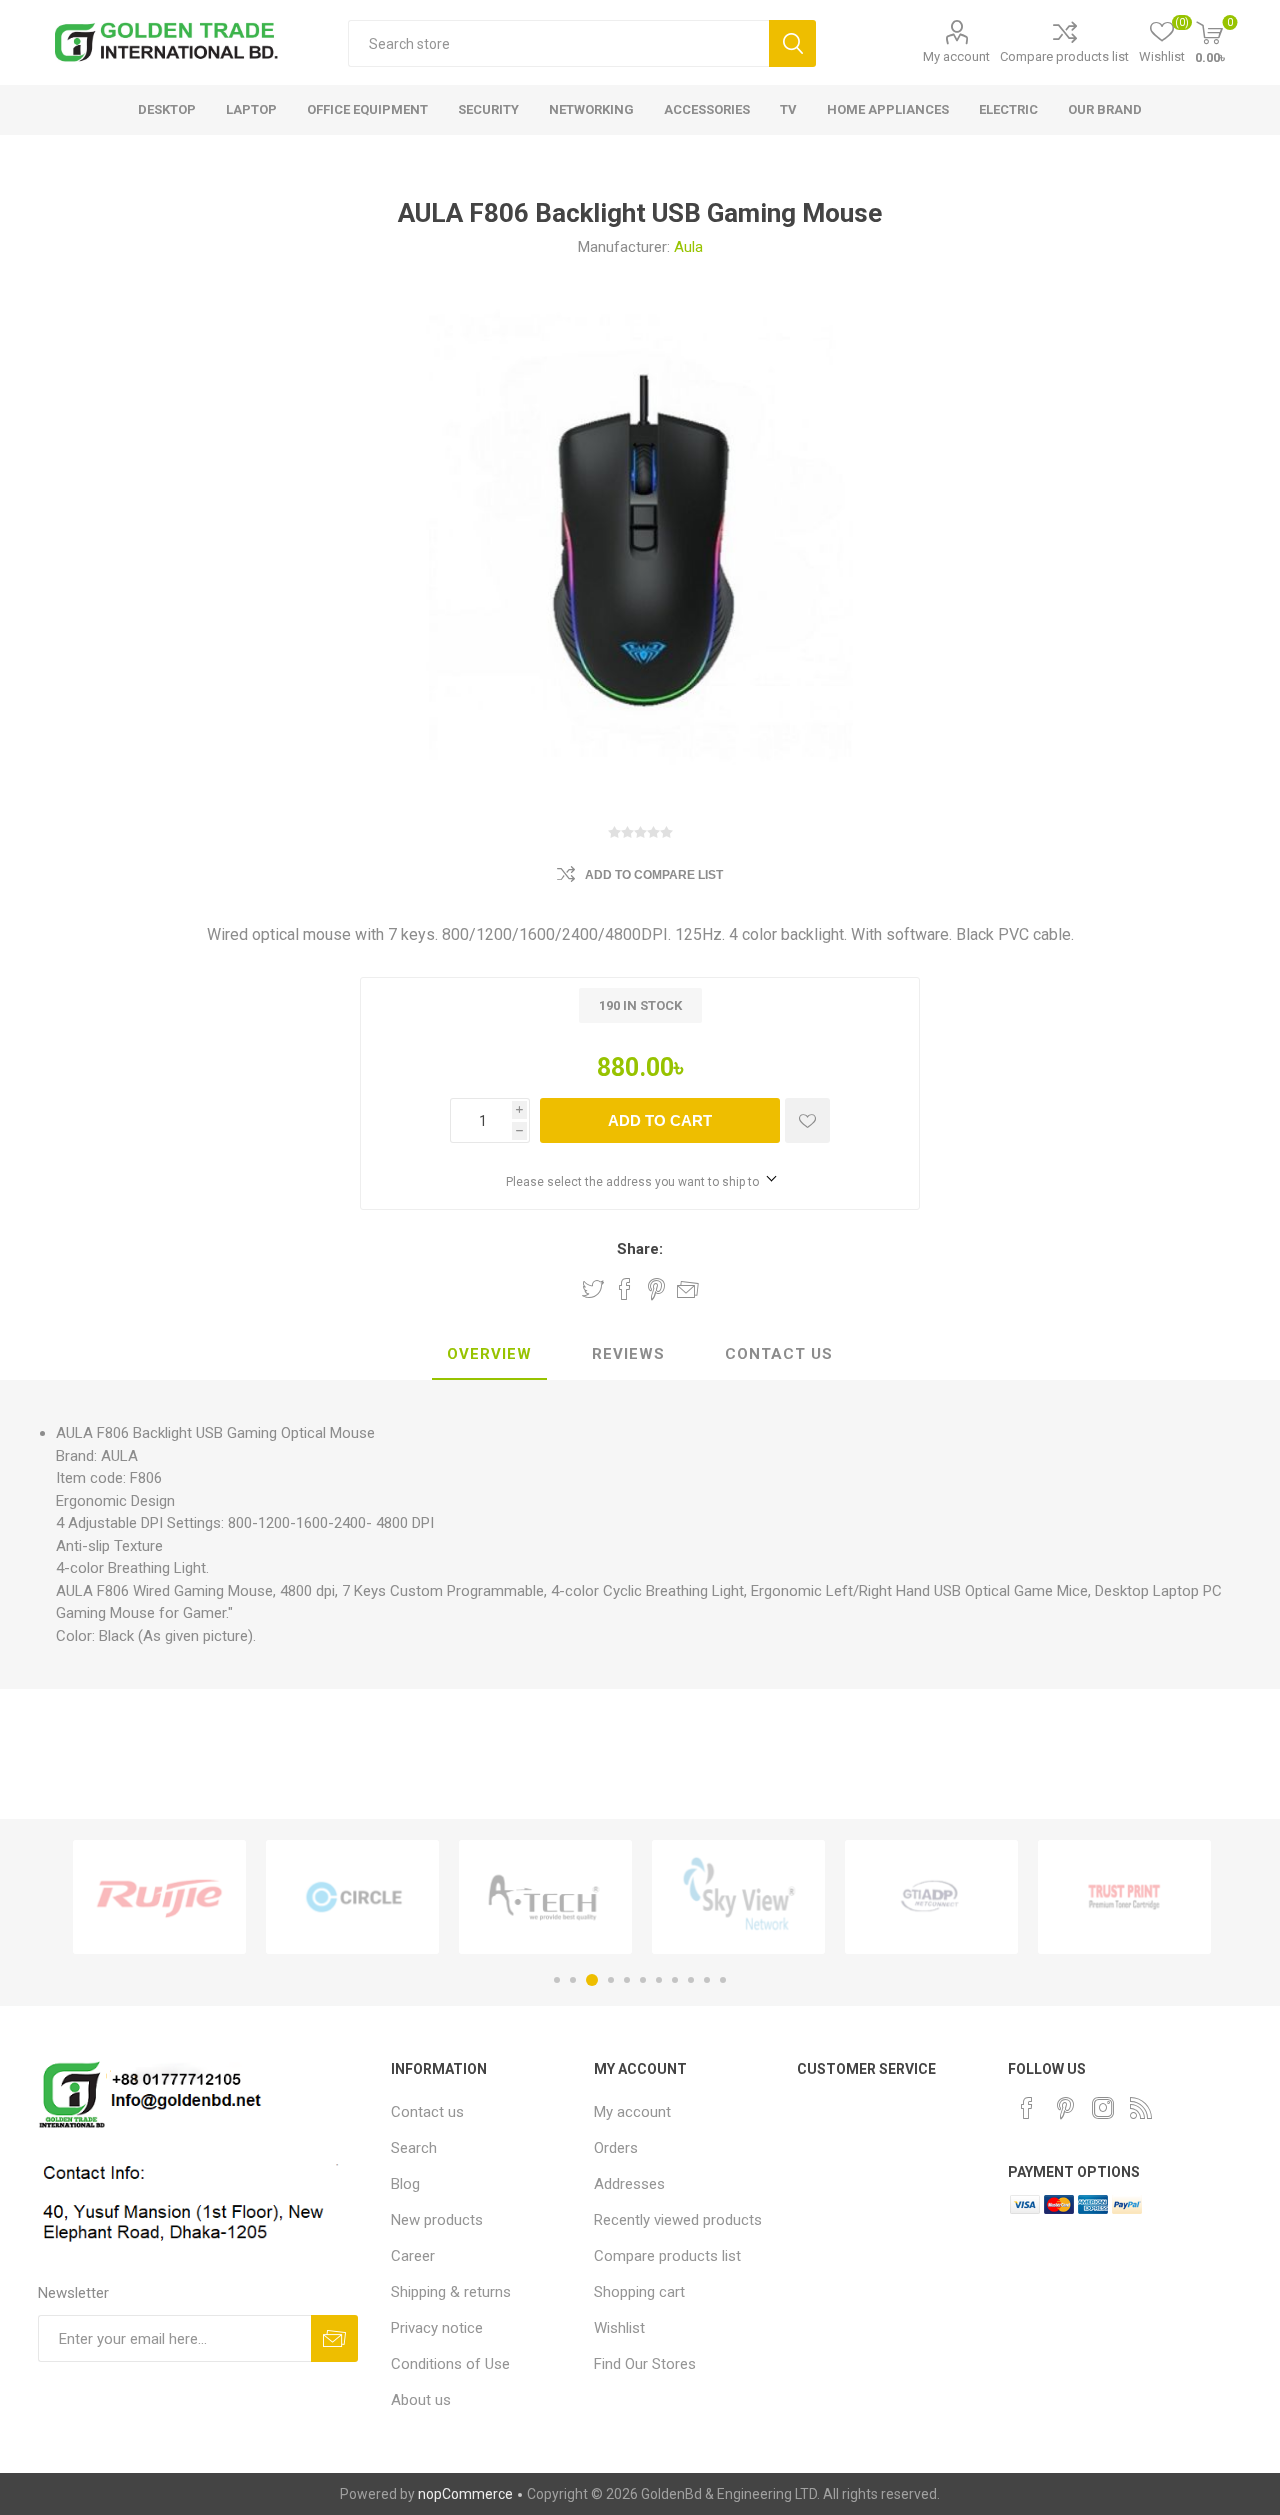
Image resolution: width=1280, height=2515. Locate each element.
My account (956, 56)
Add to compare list (654, 875)
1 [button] (557, 1980)
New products (437, 2220)
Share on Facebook (625, 1289)
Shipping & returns (451, 2292)
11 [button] (723, 1980)
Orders (616, 2148)
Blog (405, 2184)
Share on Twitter (593, 1289)
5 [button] (627, 1980)
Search (792, 43)
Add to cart (660, 1120)
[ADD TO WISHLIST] (807, 1120)
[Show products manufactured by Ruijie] (159, 1897)
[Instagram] (1103, 2108)
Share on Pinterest (656, 1289)
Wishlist (619, 2328)
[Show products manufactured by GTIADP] (931, 1897)
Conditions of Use (450, 2364)
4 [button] (611, 1980)
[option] (159, 1897)
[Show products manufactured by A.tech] (545, 1897)
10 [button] (707, 1980)
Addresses (629, 2184)
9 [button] (691, 1980)
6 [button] (643, 1980)
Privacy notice (437, 2328)
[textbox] (558, 43)
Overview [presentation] (489, 1354)
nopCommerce (465, 2494)
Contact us (427, 2112)
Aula (688, 247)
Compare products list (1064, 56)
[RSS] (1141, 2108)
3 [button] (592, 1980)
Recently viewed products (678, 2220)
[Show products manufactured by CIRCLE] (352, 1897)
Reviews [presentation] (628, 1354)
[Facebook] (1027, 2108)
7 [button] (659, 1980)
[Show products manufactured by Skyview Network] (738, 1897)
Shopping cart (639, 2292)
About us (421, 2400)
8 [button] (675, 1980)
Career (413, 2256)
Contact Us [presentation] (779, 1354)
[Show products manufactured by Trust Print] (1124, 1897)
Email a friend (688, 1289)
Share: (640, 1249)
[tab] (489, 1355)
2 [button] (573, 1980)
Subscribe (334, 2338)
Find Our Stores (645, 2364)
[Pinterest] (1065, 2108)
